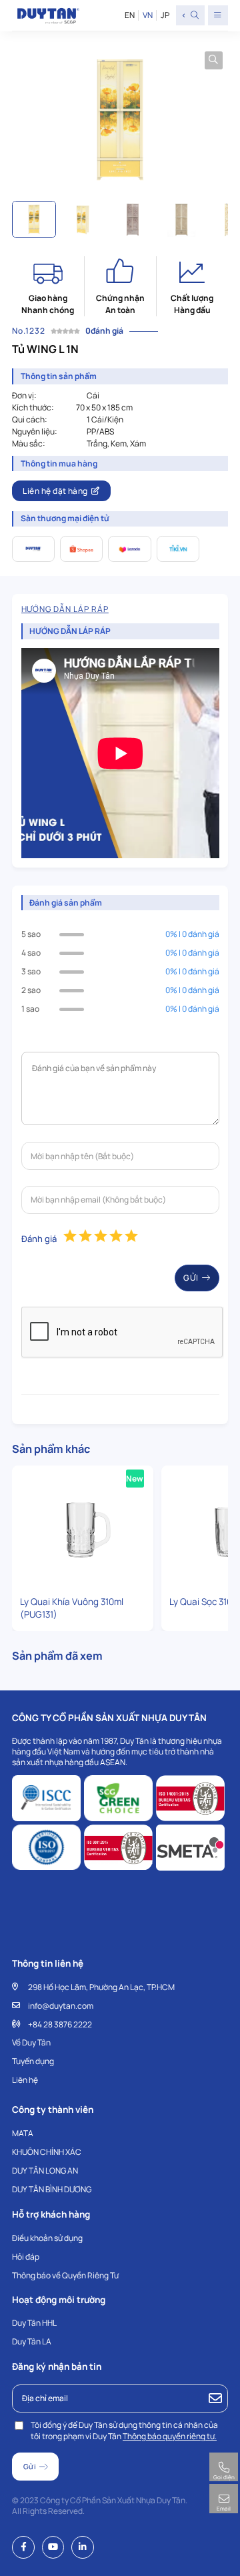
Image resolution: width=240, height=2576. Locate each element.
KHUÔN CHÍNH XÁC (47, 2152)
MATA (23, 2133)
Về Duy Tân (31, 2042)
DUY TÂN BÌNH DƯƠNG (52, 2189)
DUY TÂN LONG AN (45, 2171)
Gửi (191, 1278)
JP (165, 15)
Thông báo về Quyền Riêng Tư (65, 2275)
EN (130, 15)
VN (147, 15)
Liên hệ (25, 2080)
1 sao (30, 1009)
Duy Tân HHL (34, 2323)
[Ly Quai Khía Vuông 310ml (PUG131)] (83, 1529)
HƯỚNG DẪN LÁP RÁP (65, 609)
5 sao (31, 934)
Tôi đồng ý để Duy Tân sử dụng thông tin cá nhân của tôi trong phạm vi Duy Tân (124, 2431)
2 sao (31, 990)
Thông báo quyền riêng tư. (170, 2436)
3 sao (31, 971)
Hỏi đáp (26, 2257)
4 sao (31, 953)
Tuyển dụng (33, 2061)
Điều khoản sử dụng (47, 2238)
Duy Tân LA (32, 2341)
